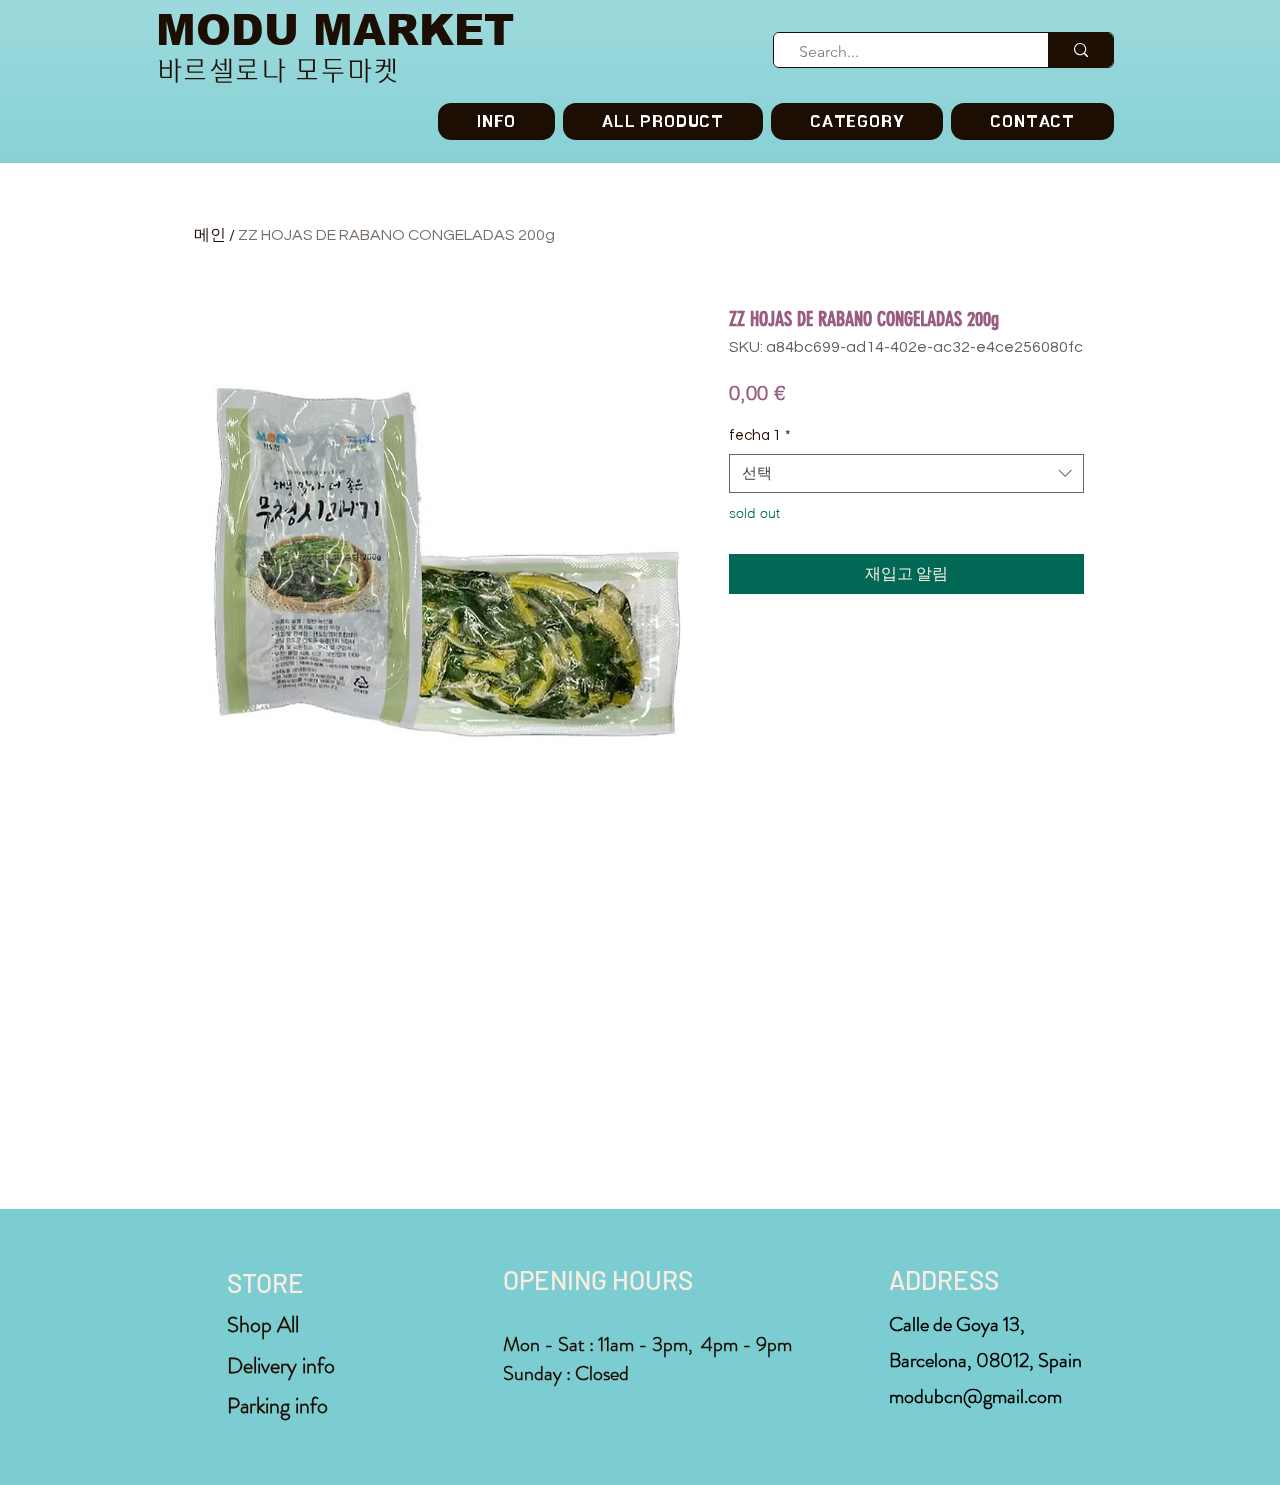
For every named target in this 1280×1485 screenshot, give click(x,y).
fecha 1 (760, 435)
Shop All (263, 1324)
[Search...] (1080, 50)
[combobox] (906, 473)
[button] (857, 121)
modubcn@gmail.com (975, 1396)
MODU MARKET (335, 30)
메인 (210, 235)
